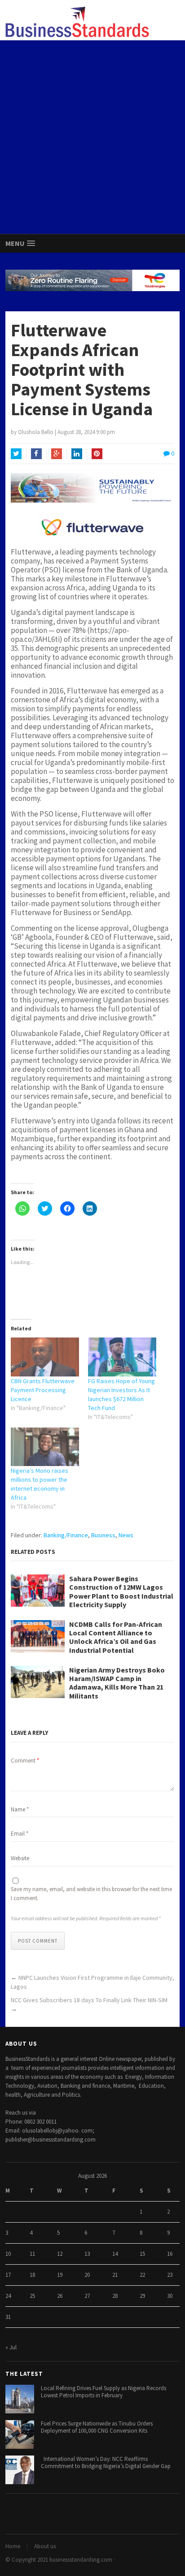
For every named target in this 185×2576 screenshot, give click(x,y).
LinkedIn (77, 454)
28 (115, 2296)
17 (8, 2275)
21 (115, 2275)
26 (60, 2296)
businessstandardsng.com (81, 2560)
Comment (25, 1761)
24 (8, 2296)
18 (32, 2275)
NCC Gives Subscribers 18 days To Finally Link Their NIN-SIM (89, 2000)
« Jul (11, 2347)
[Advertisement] (92, 137)
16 (170, 2254)
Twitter (16, 454)
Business (103, 1535)
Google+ (57, 454)
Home (13, 2546)
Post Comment (38, 1941)
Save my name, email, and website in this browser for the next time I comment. (91, 1894)
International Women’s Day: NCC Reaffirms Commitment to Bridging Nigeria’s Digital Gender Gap (106, 2463)
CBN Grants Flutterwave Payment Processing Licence (43, 1390)
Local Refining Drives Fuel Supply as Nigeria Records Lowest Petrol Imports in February (104, 2392)
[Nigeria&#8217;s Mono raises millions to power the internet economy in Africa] (45, 1447)
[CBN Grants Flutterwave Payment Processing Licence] (45, 1357)
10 (8, 2254)
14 (115, 2254)
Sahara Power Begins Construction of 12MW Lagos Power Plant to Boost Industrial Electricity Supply (121, 1592)
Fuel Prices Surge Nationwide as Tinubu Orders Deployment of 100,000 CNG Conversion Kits (97, 2427)
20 (87, 2275)
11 (32, 2254)
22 (142, 2275)
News (126, 1535)
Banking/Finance (66, 1535)
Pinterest (97, 454)
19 (60, 2275)
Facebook (36, 454)
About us (45, 2546)
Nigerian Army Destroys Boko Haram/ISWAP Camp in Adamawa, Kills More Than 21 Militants (117, 1683)
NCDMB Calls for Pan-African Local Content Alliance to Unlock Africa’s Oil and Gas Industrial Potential (116, 1637)
